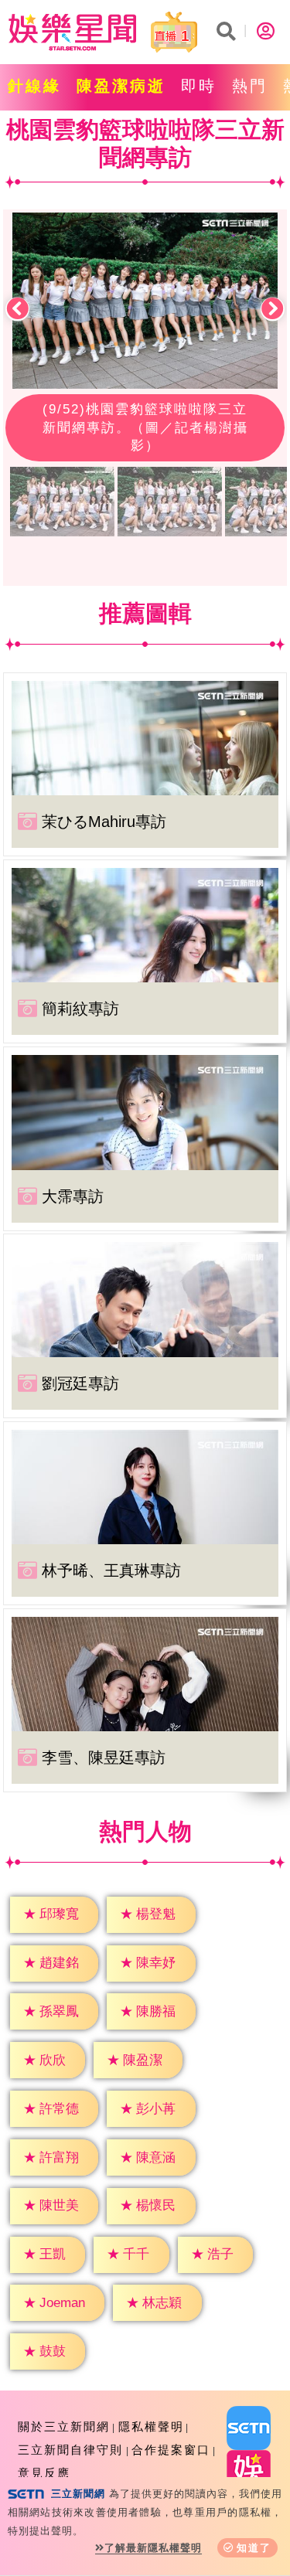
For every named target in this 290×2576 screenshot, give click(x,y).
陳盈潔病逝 (121, 86)
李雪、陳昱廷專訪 (104, 1758)
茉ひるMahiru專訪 (104, 822)
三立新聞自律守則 (70, 2450)
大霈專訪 (73, 1196)
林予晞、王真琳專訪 (111, 1570)
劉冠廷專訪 (80, 1383)
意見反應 (44, 2473)
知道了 (254, 2548)
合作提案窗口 (171, 2450)
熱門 (250, 86)
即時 (199, 86)
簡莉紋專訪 (80, 1009)
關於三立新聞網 (64, 2426)
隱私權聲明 (151, 2426)
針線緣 (34, 86)
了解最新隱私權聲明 (153, 2548)
